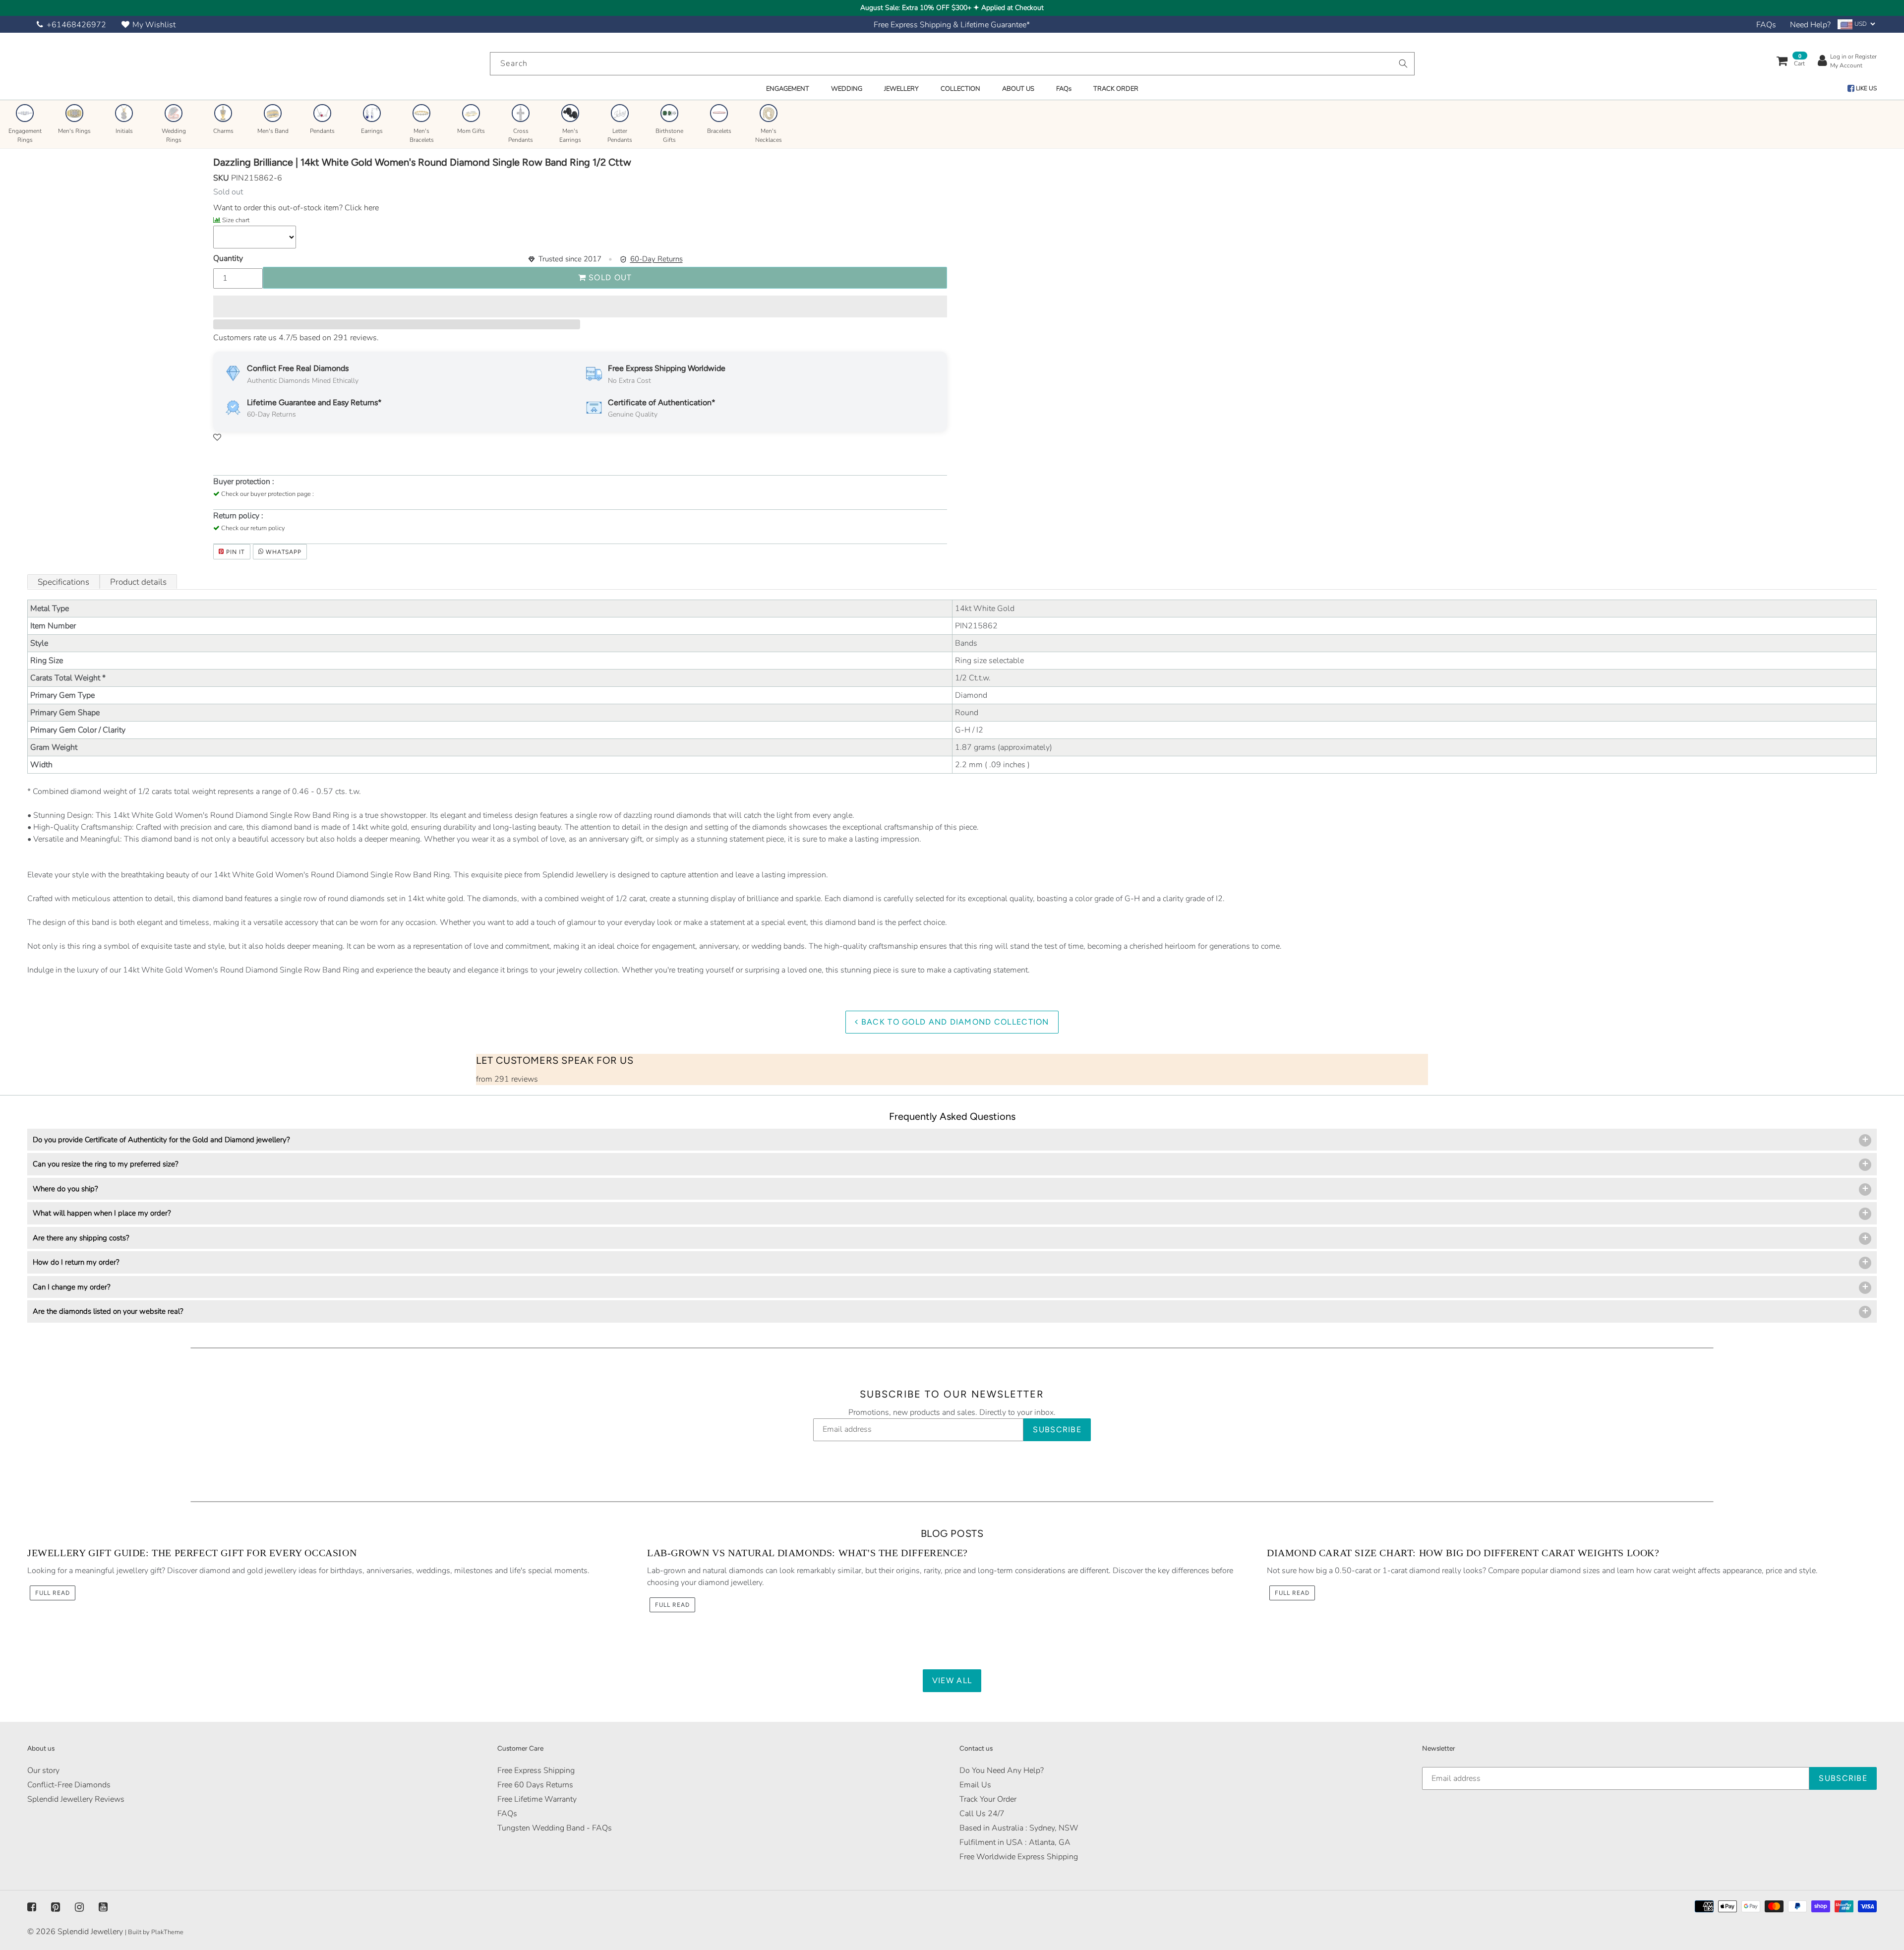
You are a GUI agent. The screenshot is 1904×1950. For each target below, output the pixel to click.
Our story (43, 1770)
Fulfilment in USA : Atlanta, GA (1015, 1842)
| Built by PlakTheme (154, 1932)
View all (952, 1680)
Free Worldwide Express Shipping (1019, 1857)
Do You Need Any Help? (1002, 1770)
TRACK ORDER (1116, 89)
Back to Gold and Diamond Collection (954, 1022)
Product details (138, 582)
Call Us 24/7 (982, 1814)
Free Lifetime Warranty (537, 1799)
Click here (361, 208)
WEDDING (847, 89)
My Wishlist (154, 25)
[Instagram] (79, 1907)
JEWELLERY (901, 89)
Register (1866, 57)
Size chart (236, 220)
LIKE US (1866, 88)
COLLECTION (960, 89)
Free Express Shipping (536, 1770)
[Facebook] (32, 1907)
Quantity (228, 258)
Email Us (975, 1785)
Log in (1838, 57)
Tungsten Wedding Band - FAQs (555, 1828)
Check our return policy (253, 528)
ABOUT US (1018, 89)
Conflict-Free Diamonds (69, 1785)
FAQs (1766, 25)
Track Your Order (988, 1799)
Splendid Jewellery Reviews (76, 1799)
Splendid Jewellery (90, 1932)
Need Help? (1810, 25)
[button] (580, 306)
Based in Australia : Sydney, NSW (1019, 1828)
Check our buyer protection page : (268, 494)
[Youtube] (103, 1907)
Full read (53, 1593)
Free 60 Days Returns (535, 1785)
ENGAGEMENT (788, 89)
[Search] (1403, 63)
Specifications (63, 582)
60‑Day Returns (656, 259)
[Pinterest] (56, 1907)
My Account (1846, 65)
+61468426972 (76, 25)
